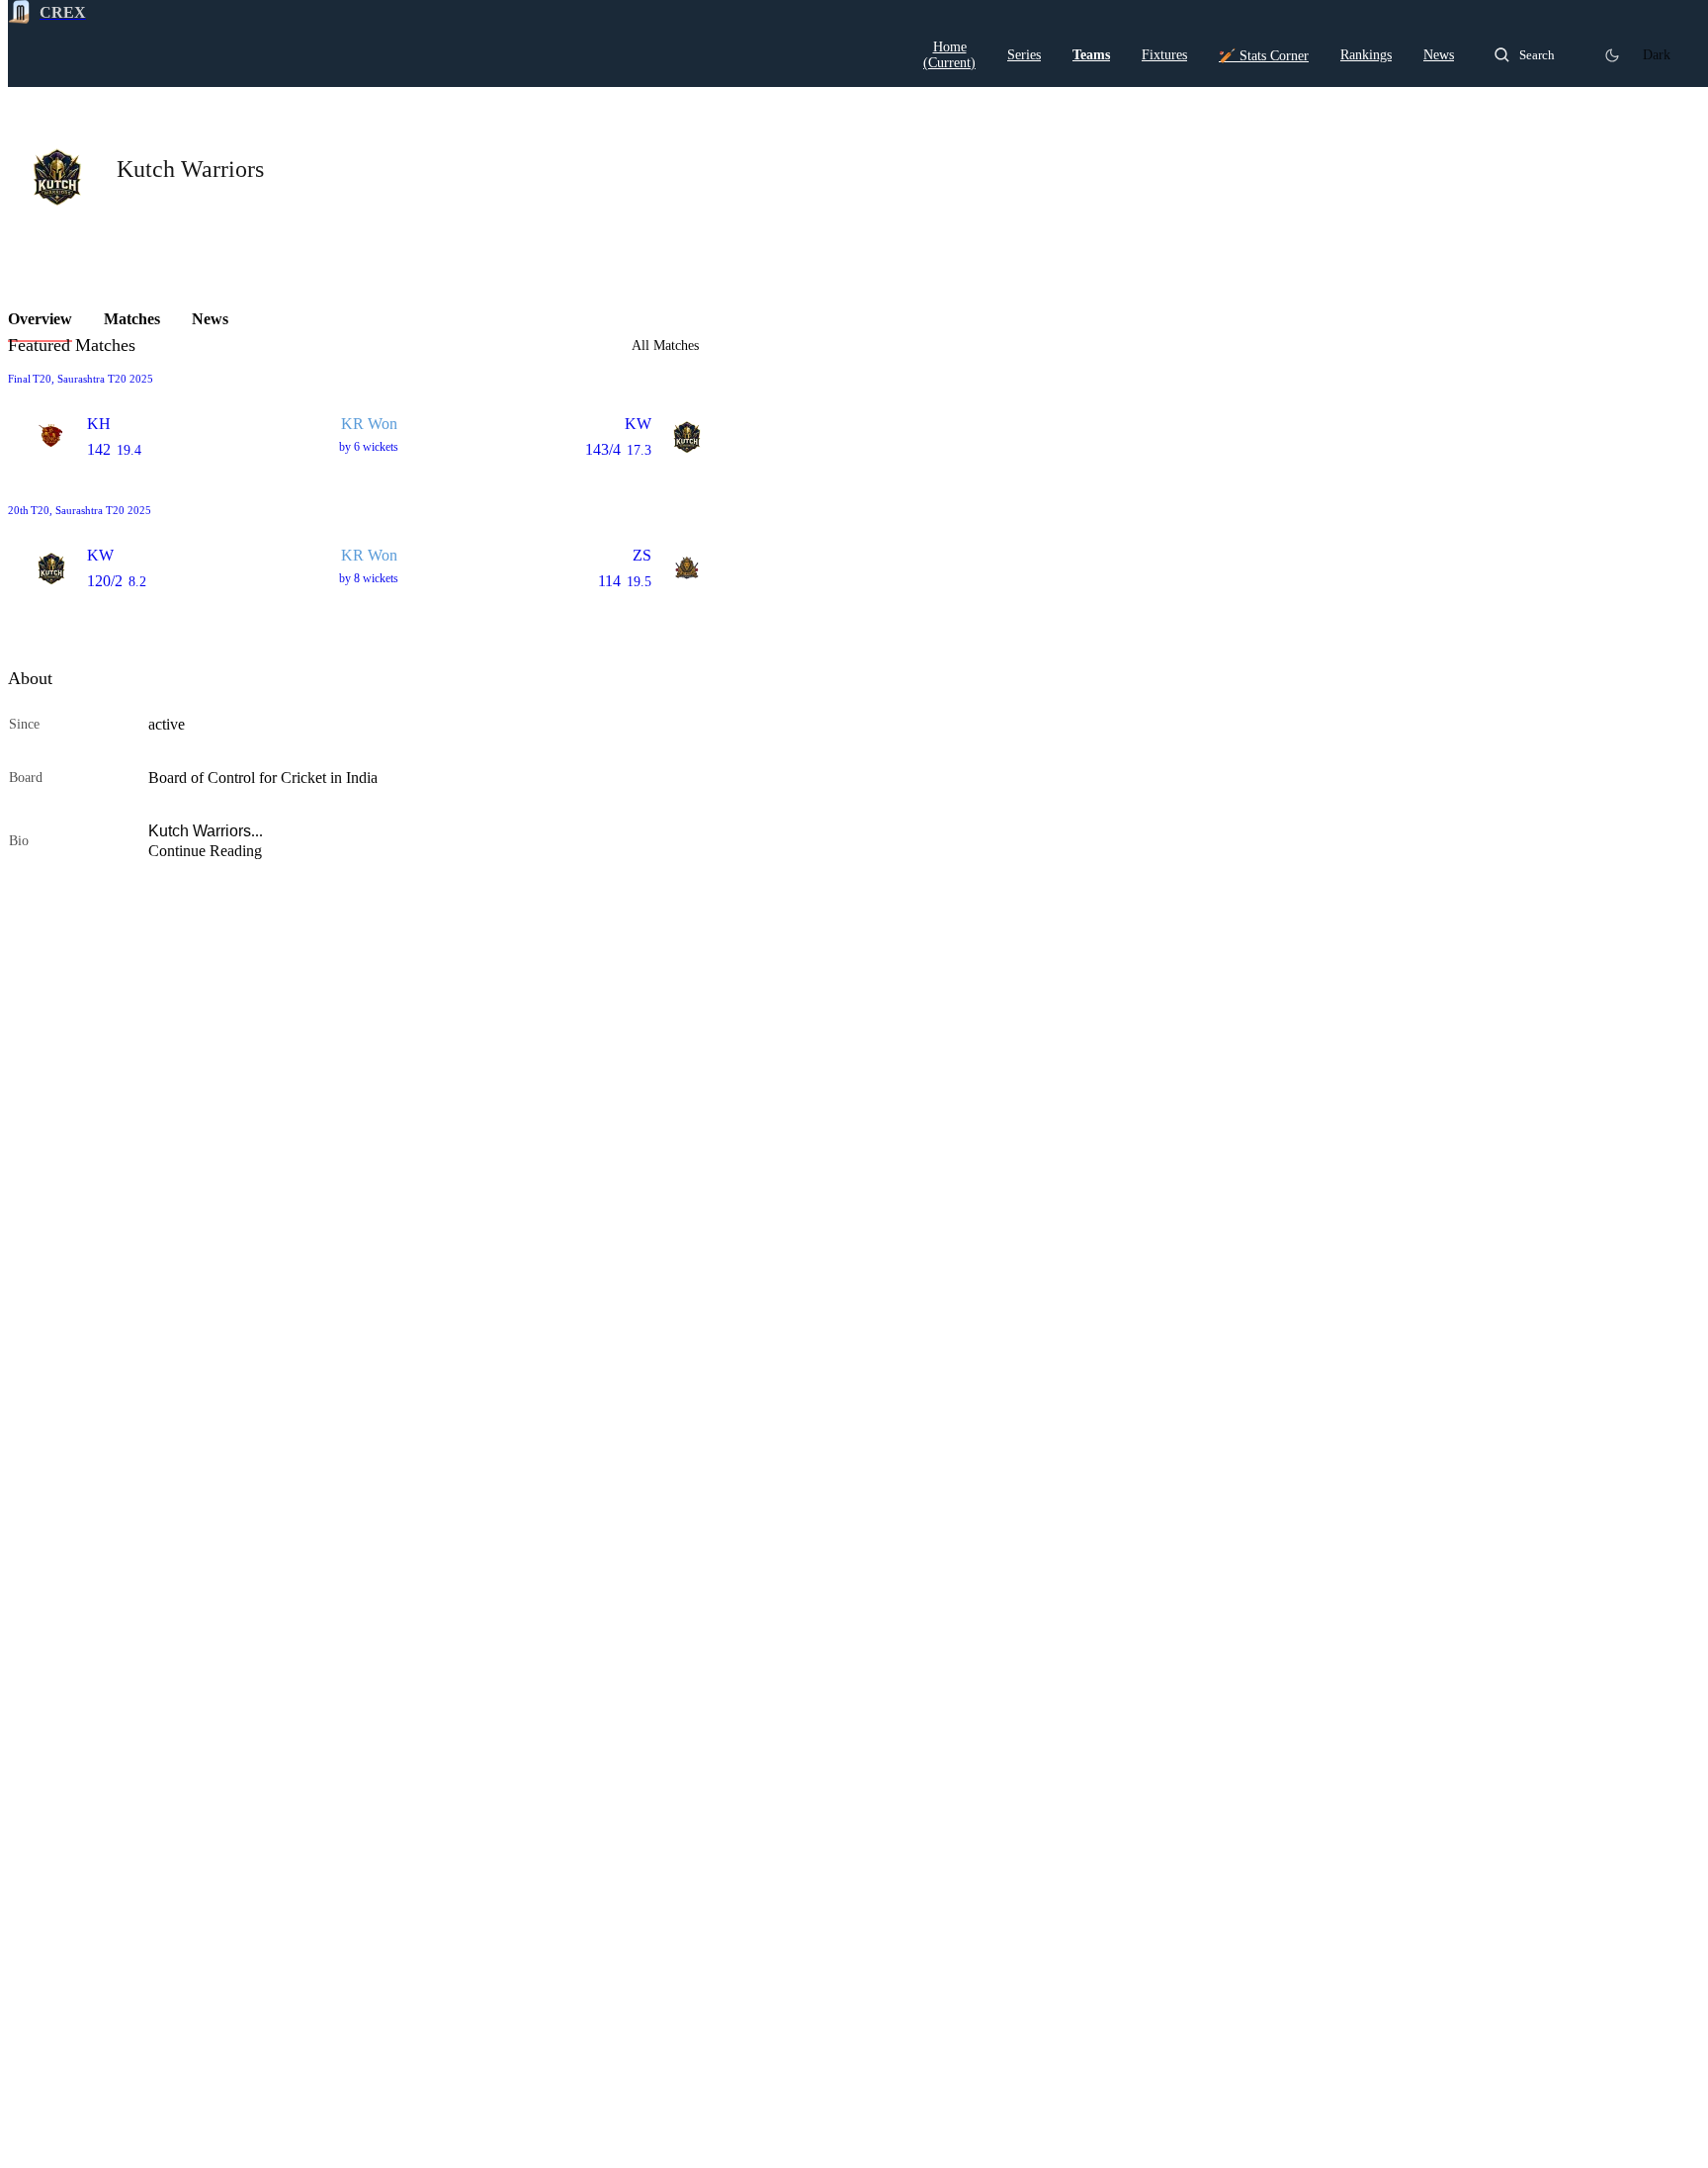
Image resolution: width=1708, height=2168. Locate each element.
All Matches (665, 346)
